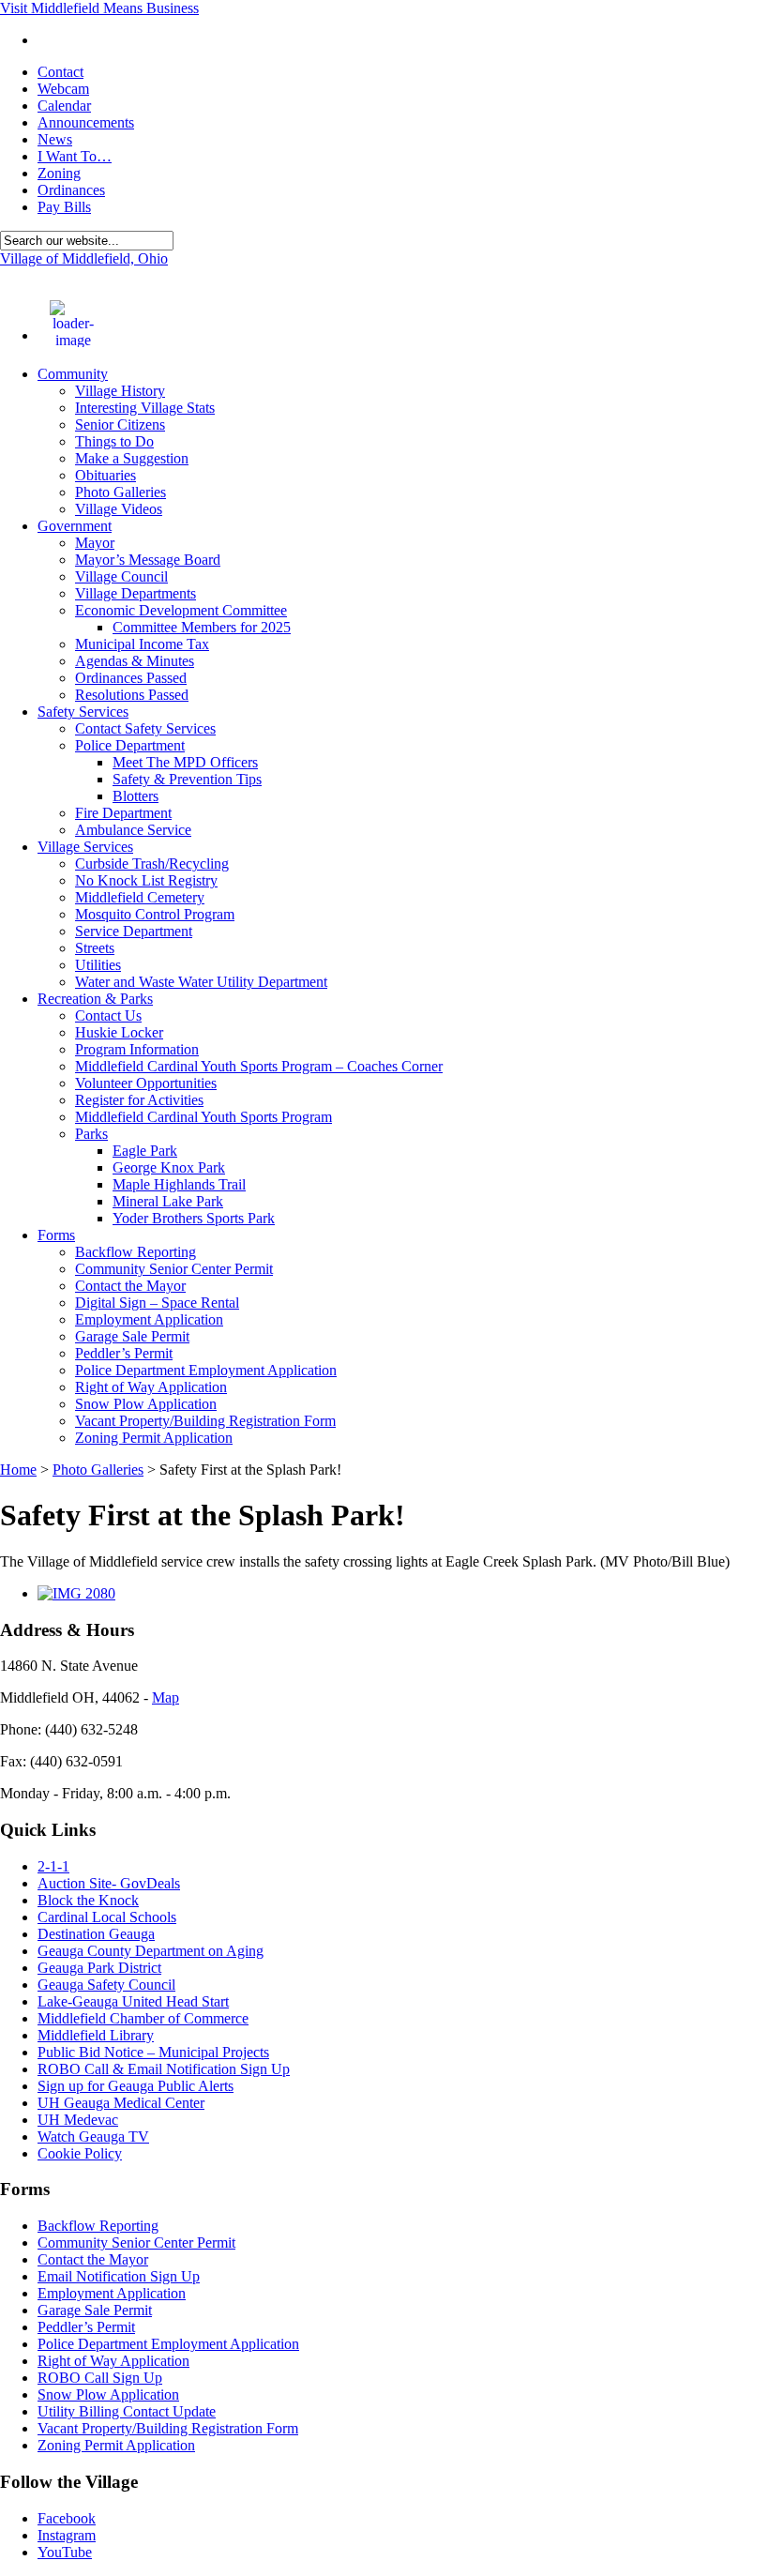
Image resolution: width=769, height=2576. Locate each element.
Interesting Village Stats (145, 408)
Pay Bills (64, 207)
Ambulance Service (133, 830)
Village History (120, 391)
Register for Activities (139, 1100)
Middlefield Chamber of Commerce (143, 2018)
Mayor (95, 543)
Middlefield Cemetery (140, 897)
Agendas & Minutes (135, 661)
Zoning (59, 173)
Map (166, 1697)
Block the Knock (88, 1900)
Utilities (98, 965)
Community (73, 374)
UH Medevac (78, 2120)
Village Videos (119, 509)
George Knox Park (169, 1167)
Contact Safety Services (145, 728)
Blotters (136, 796)
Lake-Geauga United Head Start (133, 2001)
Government (75, 526)
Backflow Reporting (136, 1252)
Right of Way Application (151, 1387)
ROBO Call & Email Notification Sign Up (164, 2069)
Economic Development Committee (181, 610)
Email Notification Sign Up (119, 2276)
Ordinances (71, 190)
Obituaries (106, 475)
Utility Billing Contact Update (127, 2411)
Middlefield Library (96, 2035)
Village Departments (136, 593)
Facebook (67, 2518)
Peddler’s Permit (124, 1353)
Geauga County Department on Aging (151, 1951)
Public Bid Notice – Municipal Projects (153, 2052)
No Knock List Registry (146, 880)
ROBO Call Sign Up (100, 2378)
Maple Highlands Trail (179, 1184)
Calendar (64, 106)
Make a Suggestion (132, 458)
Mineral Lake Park (168, 1201)
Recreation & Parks (95, 999)
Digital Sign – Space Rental (157, 1303)
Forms (56, 1235)
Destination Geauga (96, 1934)
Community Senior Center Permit (174, 1269)
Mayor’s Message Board (148, 560)
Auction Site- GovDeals (109, 1883)
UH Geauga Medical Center (121, 2103)
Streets (95, 948)
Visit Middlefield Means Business (99, 8)
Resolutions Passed (132, 695)
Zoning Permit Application (154, 1438)
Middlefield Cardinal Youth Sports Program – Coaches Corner (259, 1066)
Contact (60, 72)
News (55, 139)
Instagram (67, 2535)
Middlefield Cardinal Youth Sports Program (204, 1117)
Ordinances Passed (131, 678)
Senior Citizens (120, 424)
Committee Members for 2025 (202, 627)
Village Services (85, 847)
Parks (91, 1134)
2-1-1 (53, 1866)
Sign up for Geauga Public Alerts (136, 2086)
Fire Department (123, 813)
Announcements (86, 122)
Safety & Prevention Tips (187, 779)
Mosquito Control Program (155, 914)
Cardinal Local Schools (107, 1917)
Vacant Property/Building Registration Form (205, 1421)
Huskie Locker (119, 1032)
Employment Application (149, 1319)
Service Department (134, 931)
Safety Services (83, 712)
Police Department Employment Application (206, 1370)
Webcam (63, 89)
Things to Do (114, 441)
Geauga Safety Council (106, 1985)
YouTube (65, 2552)
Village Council (121, 576)
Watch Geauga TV (93, 2137)
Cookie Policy (80, 2153)
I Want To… (75, 156)
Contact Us (108, 1015)
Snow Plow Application (146, 1404)
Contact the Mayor (130, 1286)
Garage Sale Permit (132, 1336)
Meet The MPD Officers (185, 762)
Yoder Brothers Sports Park (194, 1218)
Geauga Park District (99, 1968)
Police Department (130, 745)
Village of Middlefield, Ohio (84, 258)
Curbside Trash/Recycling (152, 864)
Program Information (137, 1049)
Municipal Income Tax (142, 644)
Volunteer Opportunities (146, 1083)
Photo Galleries (121, 492)
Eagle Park (145, 1151)
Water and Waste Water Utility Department (201, 982)
